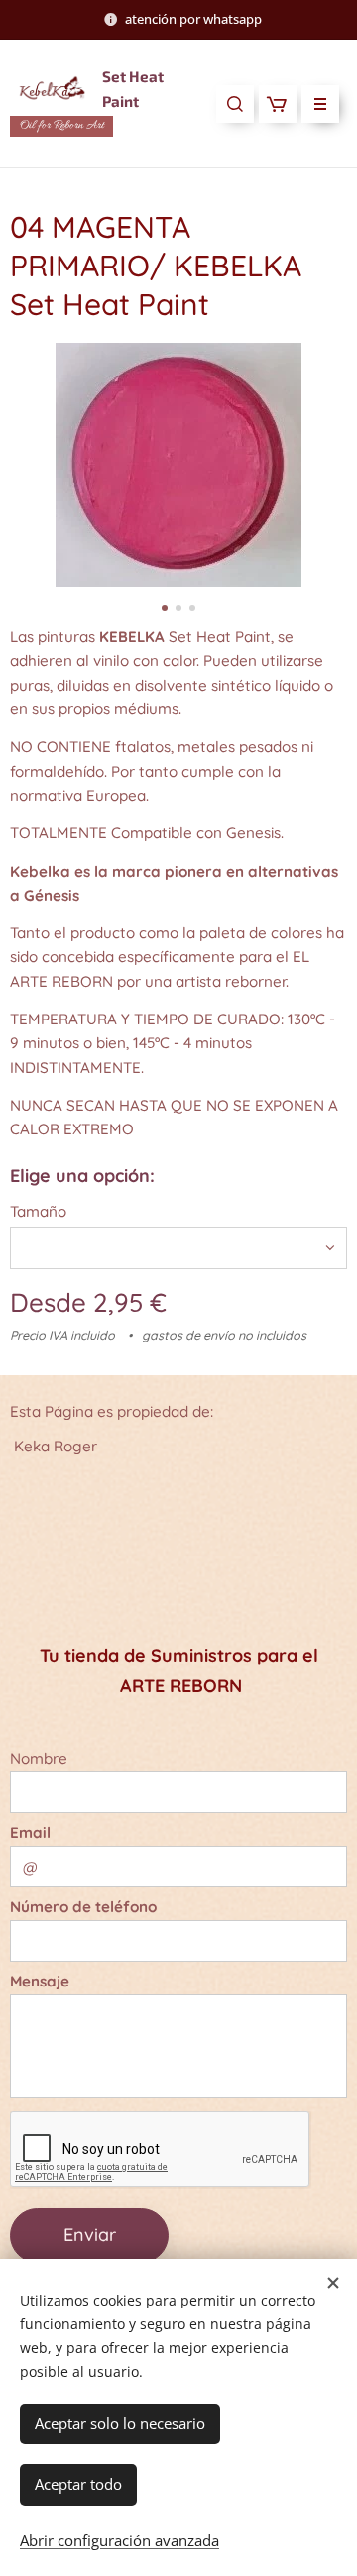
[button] (235, 104)
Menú (320, 104)
